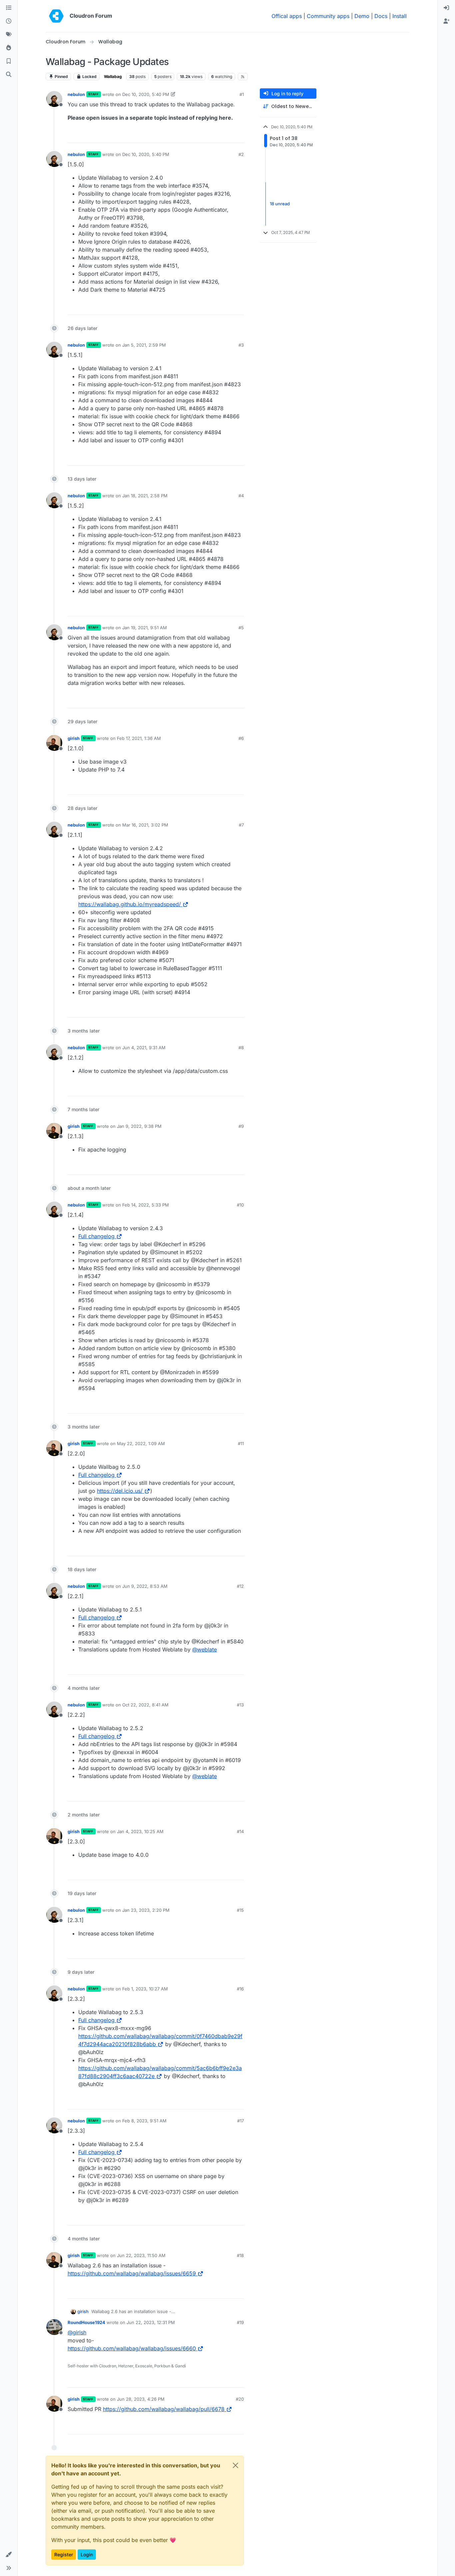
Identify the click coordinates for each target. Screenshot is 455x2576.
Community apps (328, 16)
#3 (241, 345)
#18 (240, 2255)
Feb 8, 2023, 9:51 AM (144, 2121)
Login (87, 2555)
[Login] (446, 8)
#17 (240, 2121)
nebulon (76, 94)
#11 (241, 1443)
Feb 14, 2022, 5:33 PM (146, 1205)
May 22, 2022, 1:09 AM (141, 1443)
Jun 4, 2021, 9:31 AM (144, 1048)
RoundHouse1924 (86, 2322)
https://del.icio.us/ (120, 1491)
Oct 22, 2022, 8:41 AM (145, 1705)
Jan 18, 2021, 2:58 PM (145, 496)
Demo (362, 16)
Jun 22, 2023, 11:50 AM (141, 2255)
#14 (240, 1831)
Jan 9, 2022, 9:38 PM (139, 1126)
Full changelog (96, 1236)
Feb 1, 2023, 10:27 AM (145, 1989)
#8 (241, 1048)
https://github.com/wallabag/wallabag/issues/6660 (132, 2348)
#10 (240, 1205)
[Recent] (9, 21)
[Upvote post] (228, 135)
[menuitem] (446, 8)
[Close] (235, 2465)
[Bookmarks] (9, 61)
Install (400, 16)
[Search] (9, 75)
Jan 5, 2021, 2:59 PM (144, 345)
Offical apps (287, 16)
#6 (241, 738)
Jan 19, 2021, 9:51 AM (145, 628)
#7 (241, 825)
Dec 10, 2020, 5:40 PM (146, 94)
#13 (240, 1705)
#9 (241, 1126)
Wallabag (113, 76)
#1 (242, 94)
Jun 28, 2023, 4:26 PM (141, 2399)
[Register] (446, 21)
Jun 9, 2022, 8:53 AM (145, 1586)
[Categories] (9, 8)
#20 (240, 2399)
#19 (240, 2322)
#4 (241, 496)
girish (74, 738)
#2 (241, 154)
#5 (241, 628)
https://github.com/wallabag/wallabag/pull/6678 (164, 2409)
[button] (9, 2555)
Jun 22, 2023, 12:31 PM (151, 2322)
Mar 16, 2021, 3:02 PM (145, 825)
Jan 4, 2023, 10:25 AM (140, 1831)
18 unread (280, 204)
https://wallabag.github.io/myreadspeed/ (130, 904)
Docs (381, 16)
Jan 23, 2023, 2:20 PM (146, 1910)
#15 (240, 1910)
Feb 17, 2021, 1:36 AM (139, 738)
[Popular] (9, 48)
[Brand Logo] (56, 16)
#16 (240, 1989)
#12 (240, 1586)
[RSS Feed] (243, 77)
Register (64, 2555)
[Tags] (9, 35)
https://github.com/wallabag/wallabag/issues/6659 (132, 2273)
